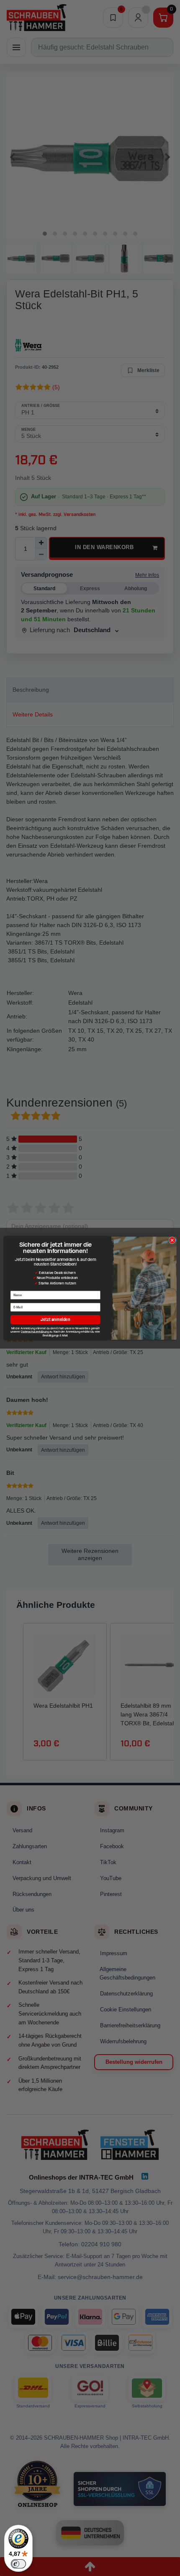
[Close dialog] (172, 1240)
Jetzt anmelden (55, 1319)
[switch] (18, 2564)
